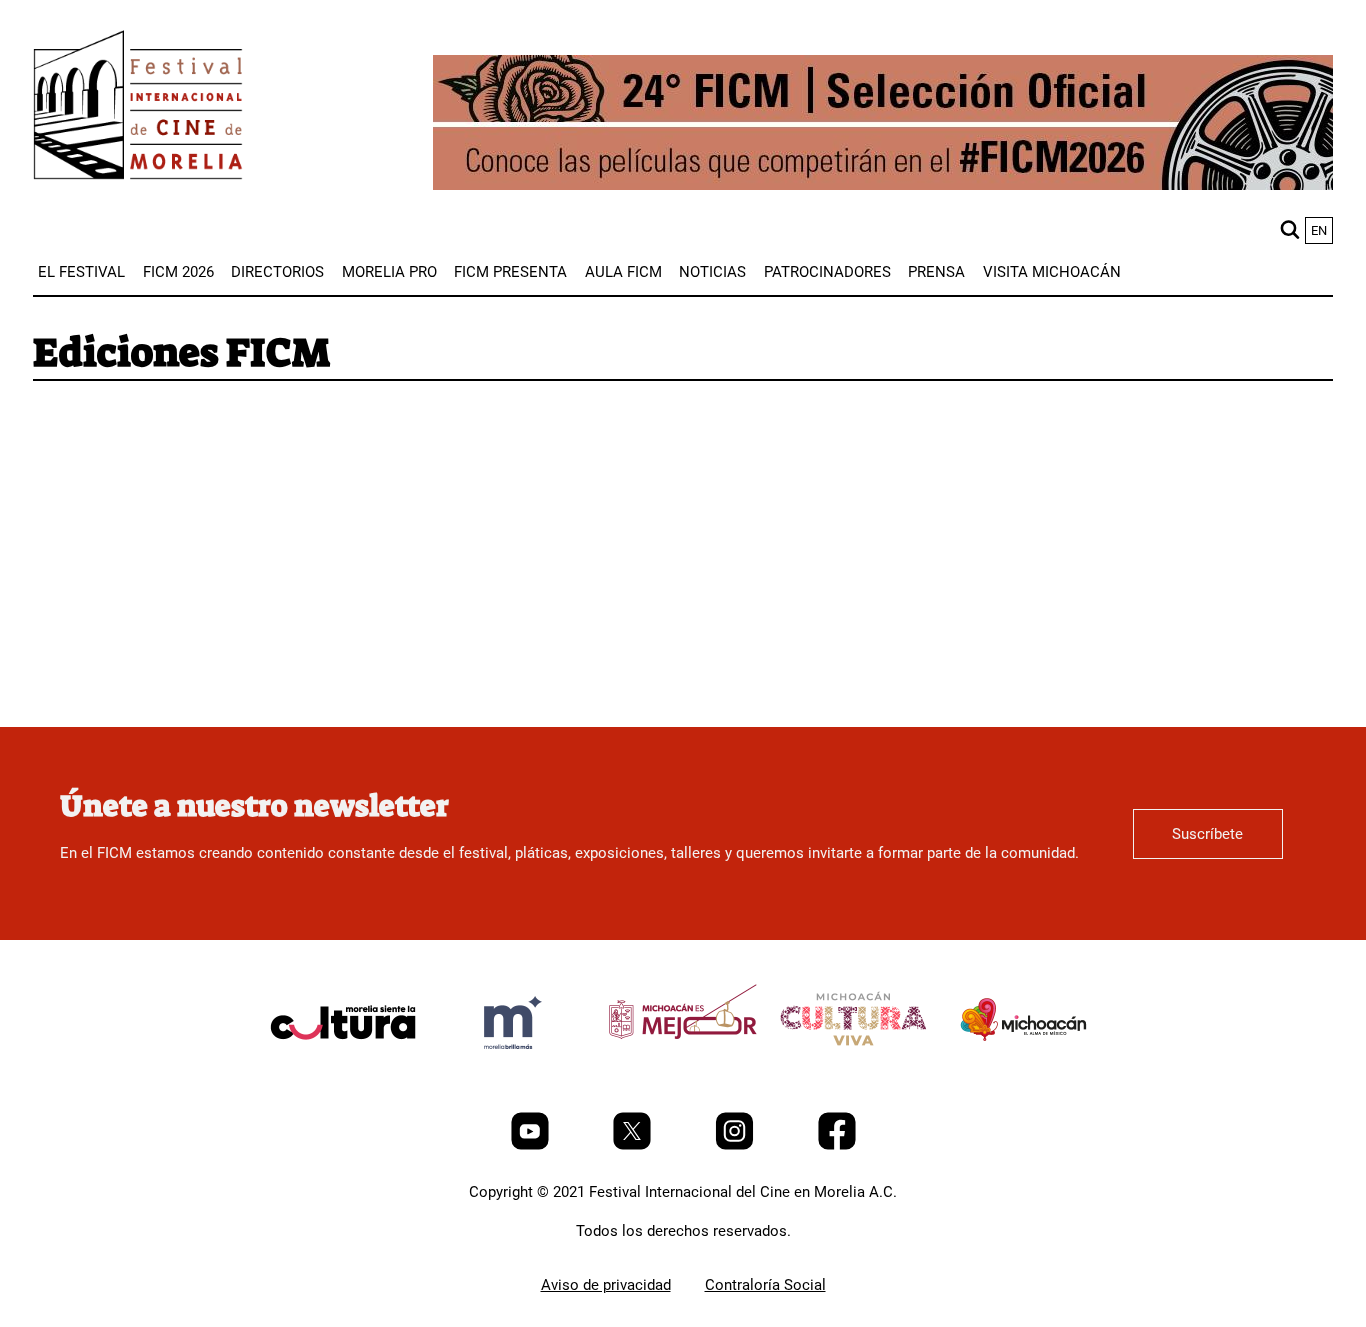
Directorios (277, 272)
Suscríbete (1207, 834)
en (1319, 230)
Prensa (936, 272)
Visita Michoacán (1052, 272)
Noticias (712, 272)
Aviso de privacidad (606, 1285)
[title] (343, 1070)
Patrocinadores (827, 272)
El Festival (81, 272)
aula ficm (623, 272)
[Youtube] (532, 1145)
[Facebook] (837, 1145)
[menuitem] (81, 272)
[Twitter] (634, 1145)
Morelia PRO (389, 272)
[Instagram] (736, 1145)
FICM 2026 (178, 272)
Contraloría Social (765, 1285)
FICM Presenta (510, 272)
